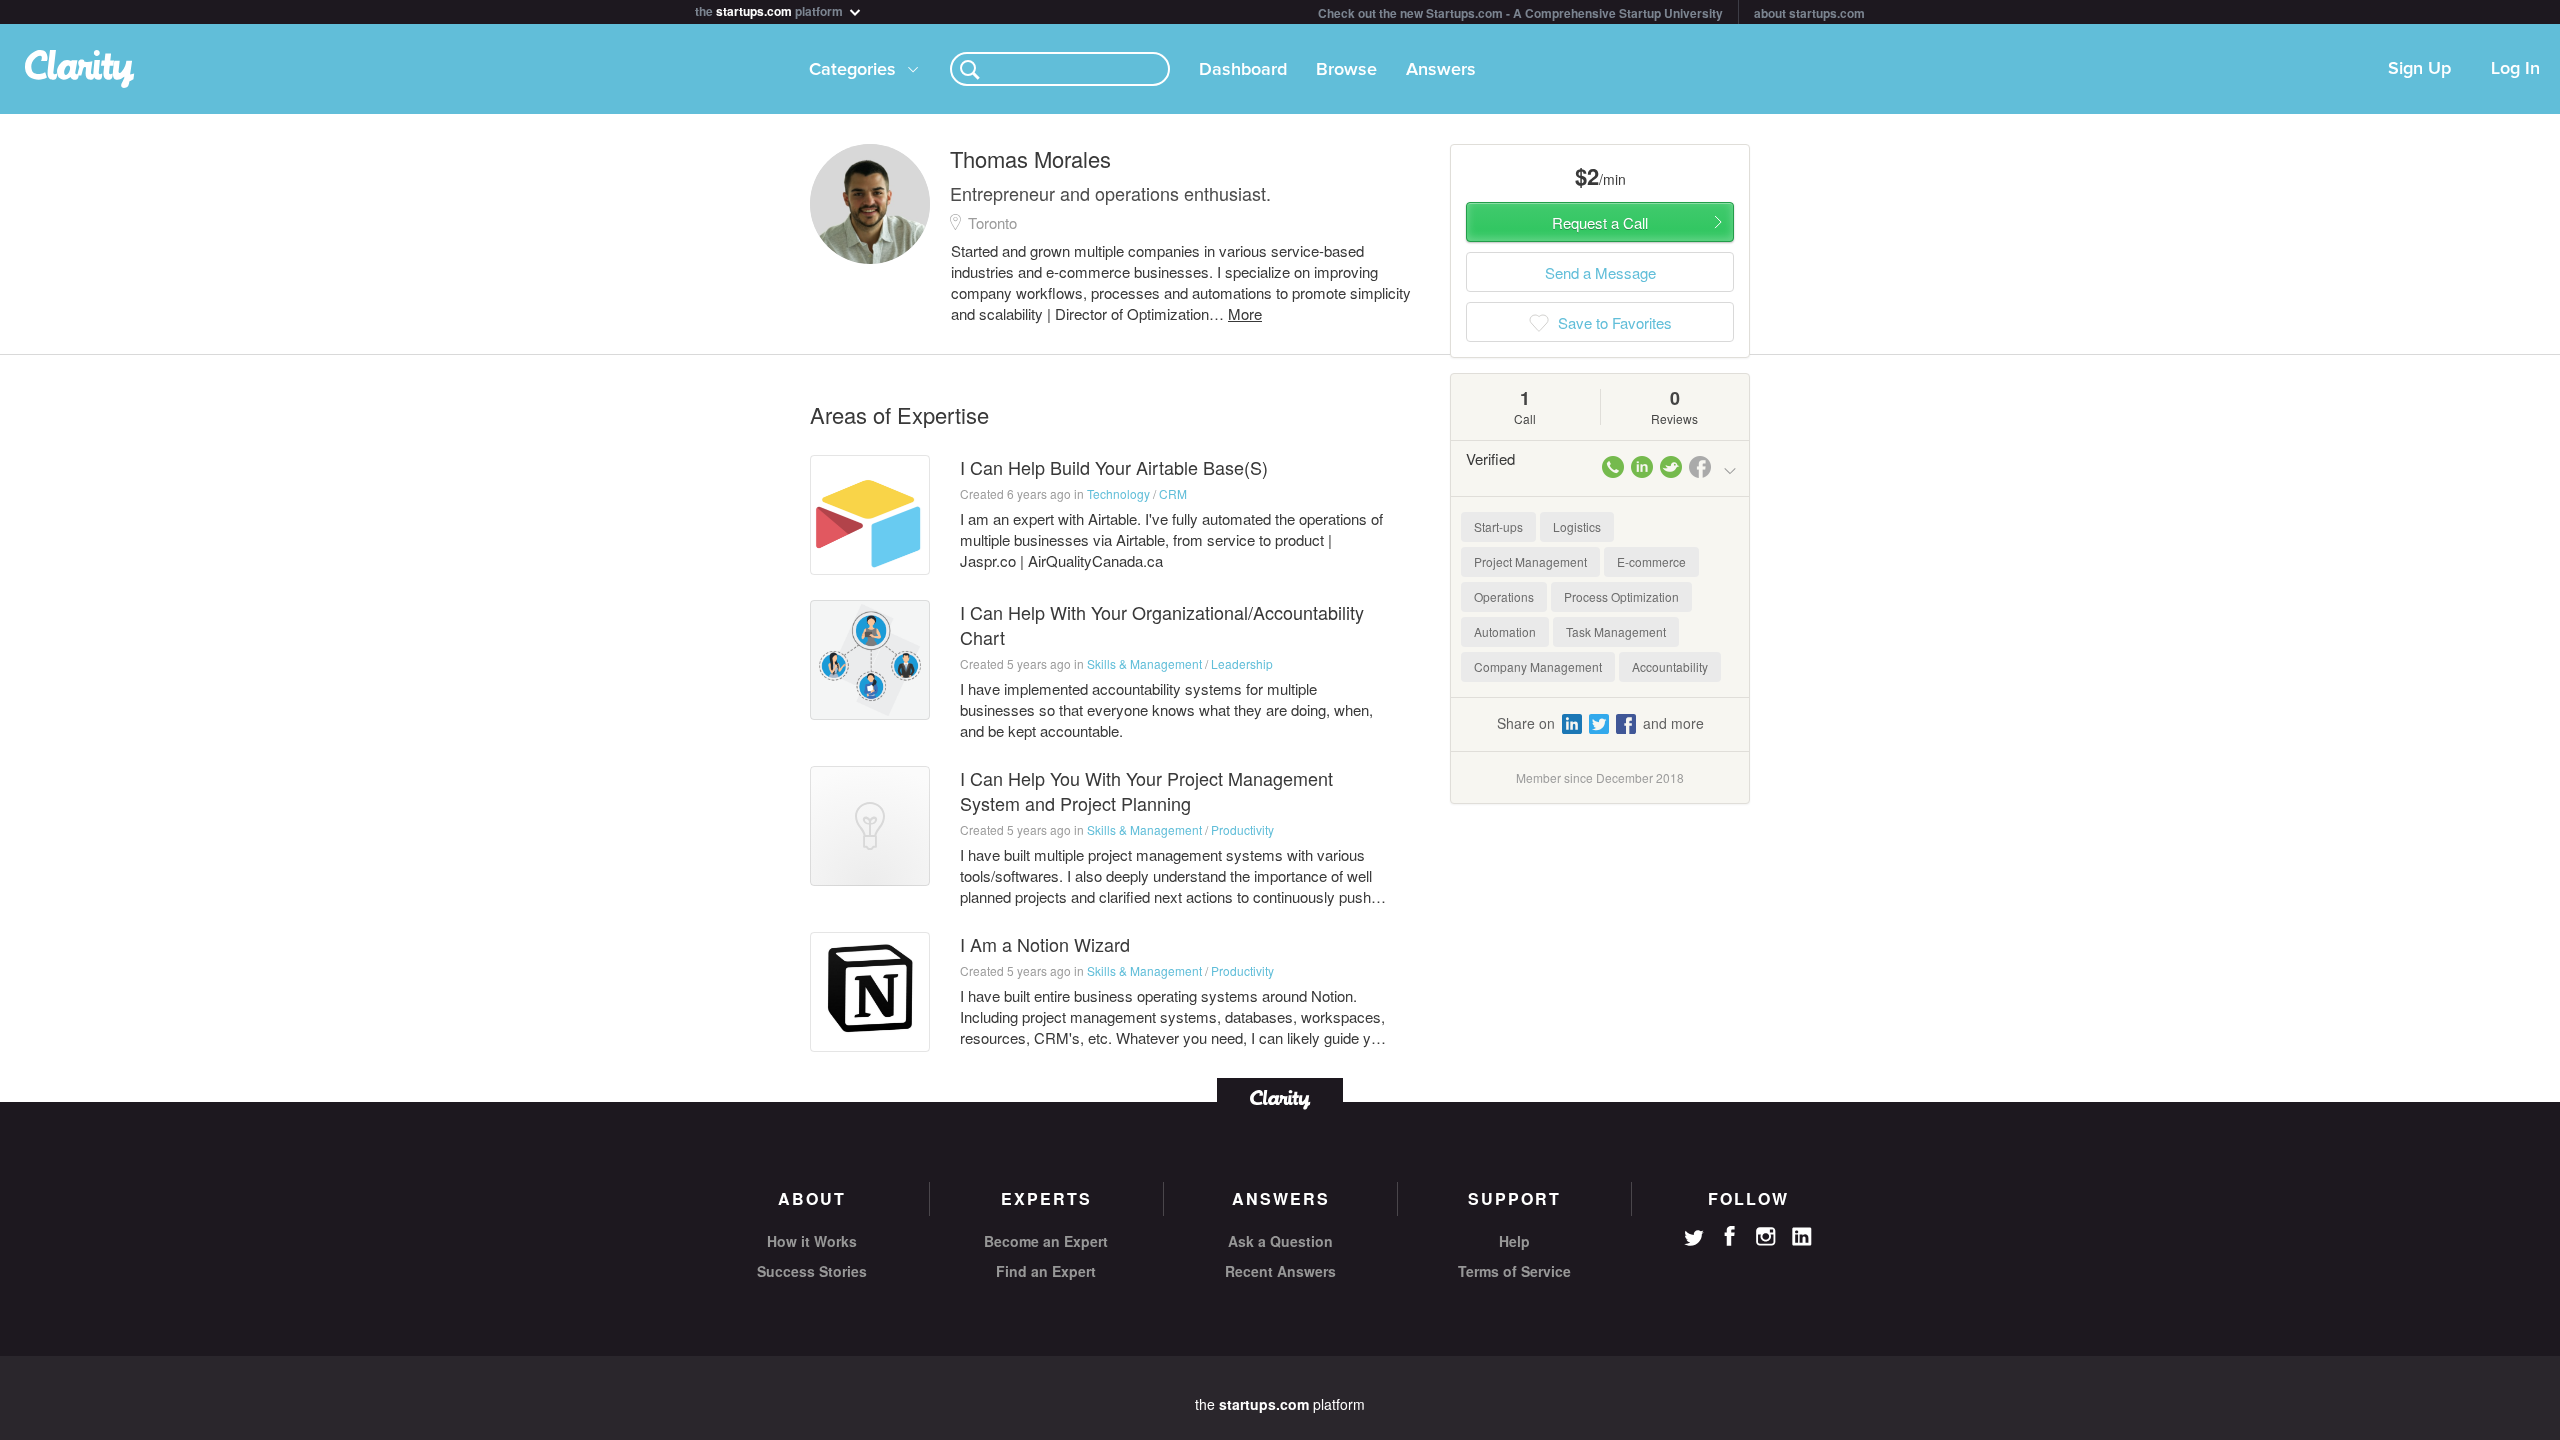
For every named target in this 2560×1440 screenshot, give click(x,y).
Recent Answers (1280, 1271)
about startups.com (1809, 13)
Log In (2515, 69)
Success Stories (812, 1271)
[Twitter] (1694, 1240)
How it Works (812, 1241)
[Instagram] (1766, 1237)
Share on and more (1600, 723)
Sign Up (2419, 69)
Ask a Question (1280, 1241)
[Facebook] (1730, 1236)
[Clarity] (1280, 1097)
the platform (770, 9)
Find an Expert (1046, 1271)
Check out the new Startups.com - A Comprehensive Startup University (1520, 13)
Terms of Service (1514, 1271)
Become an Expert (1046, 1241)
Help (1514, 1241)
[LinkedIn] (1802, 1237)
